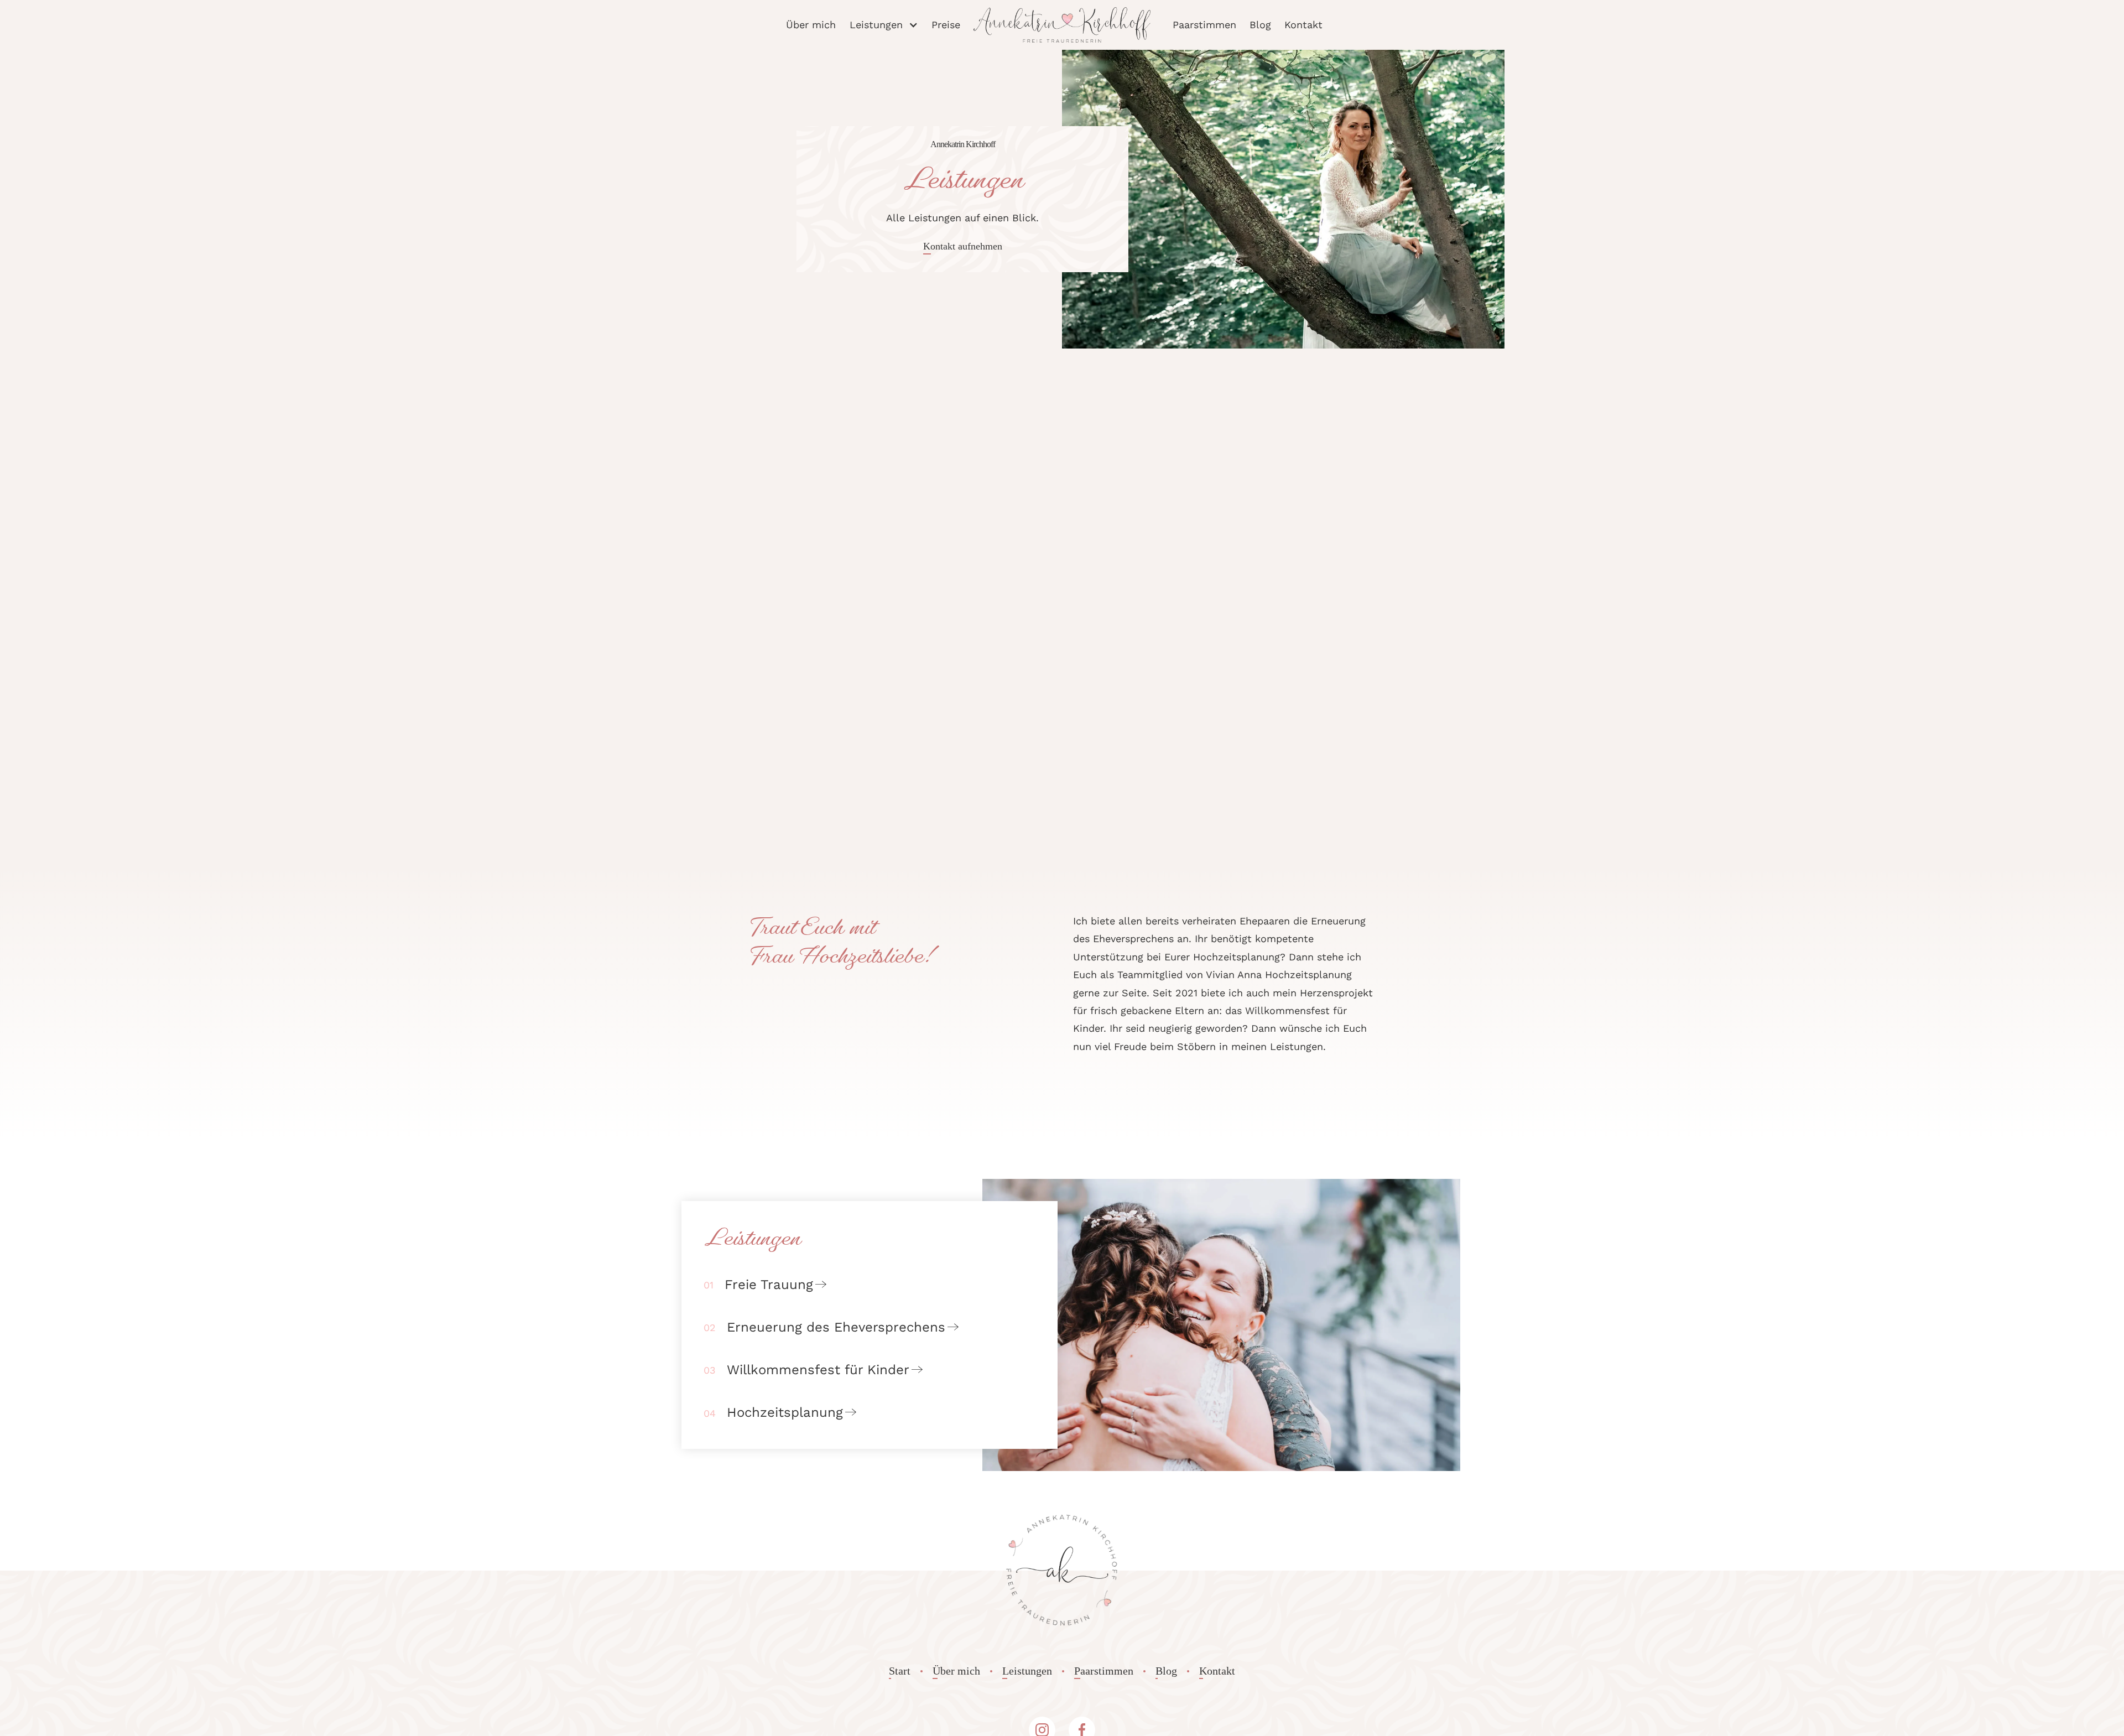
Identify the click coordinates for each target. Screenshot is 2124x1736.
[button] (884, 25)
